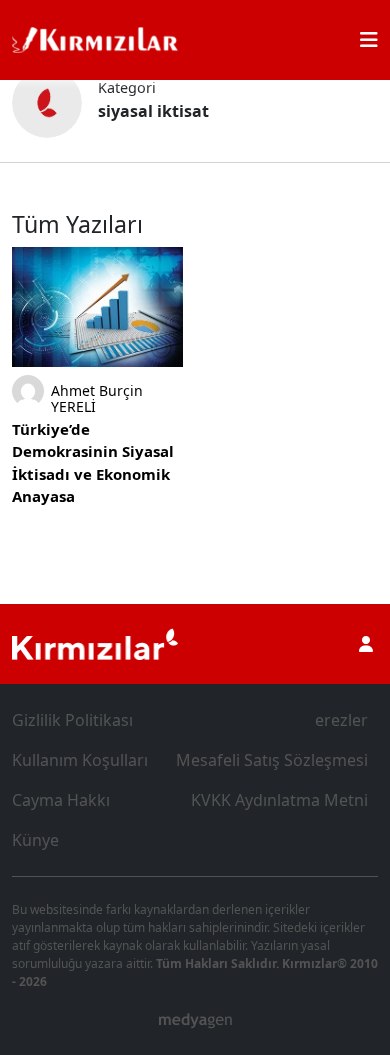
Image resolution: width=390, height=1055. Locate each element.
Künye (35, 840)
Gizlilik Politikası (72, 720)
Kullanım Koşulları (80, 760)
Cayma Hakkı (61, 800)
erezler (341, 720)
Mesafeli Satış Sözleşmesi (272, 760)
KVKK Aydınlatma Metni (279, 800)
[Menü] (369, 40)
